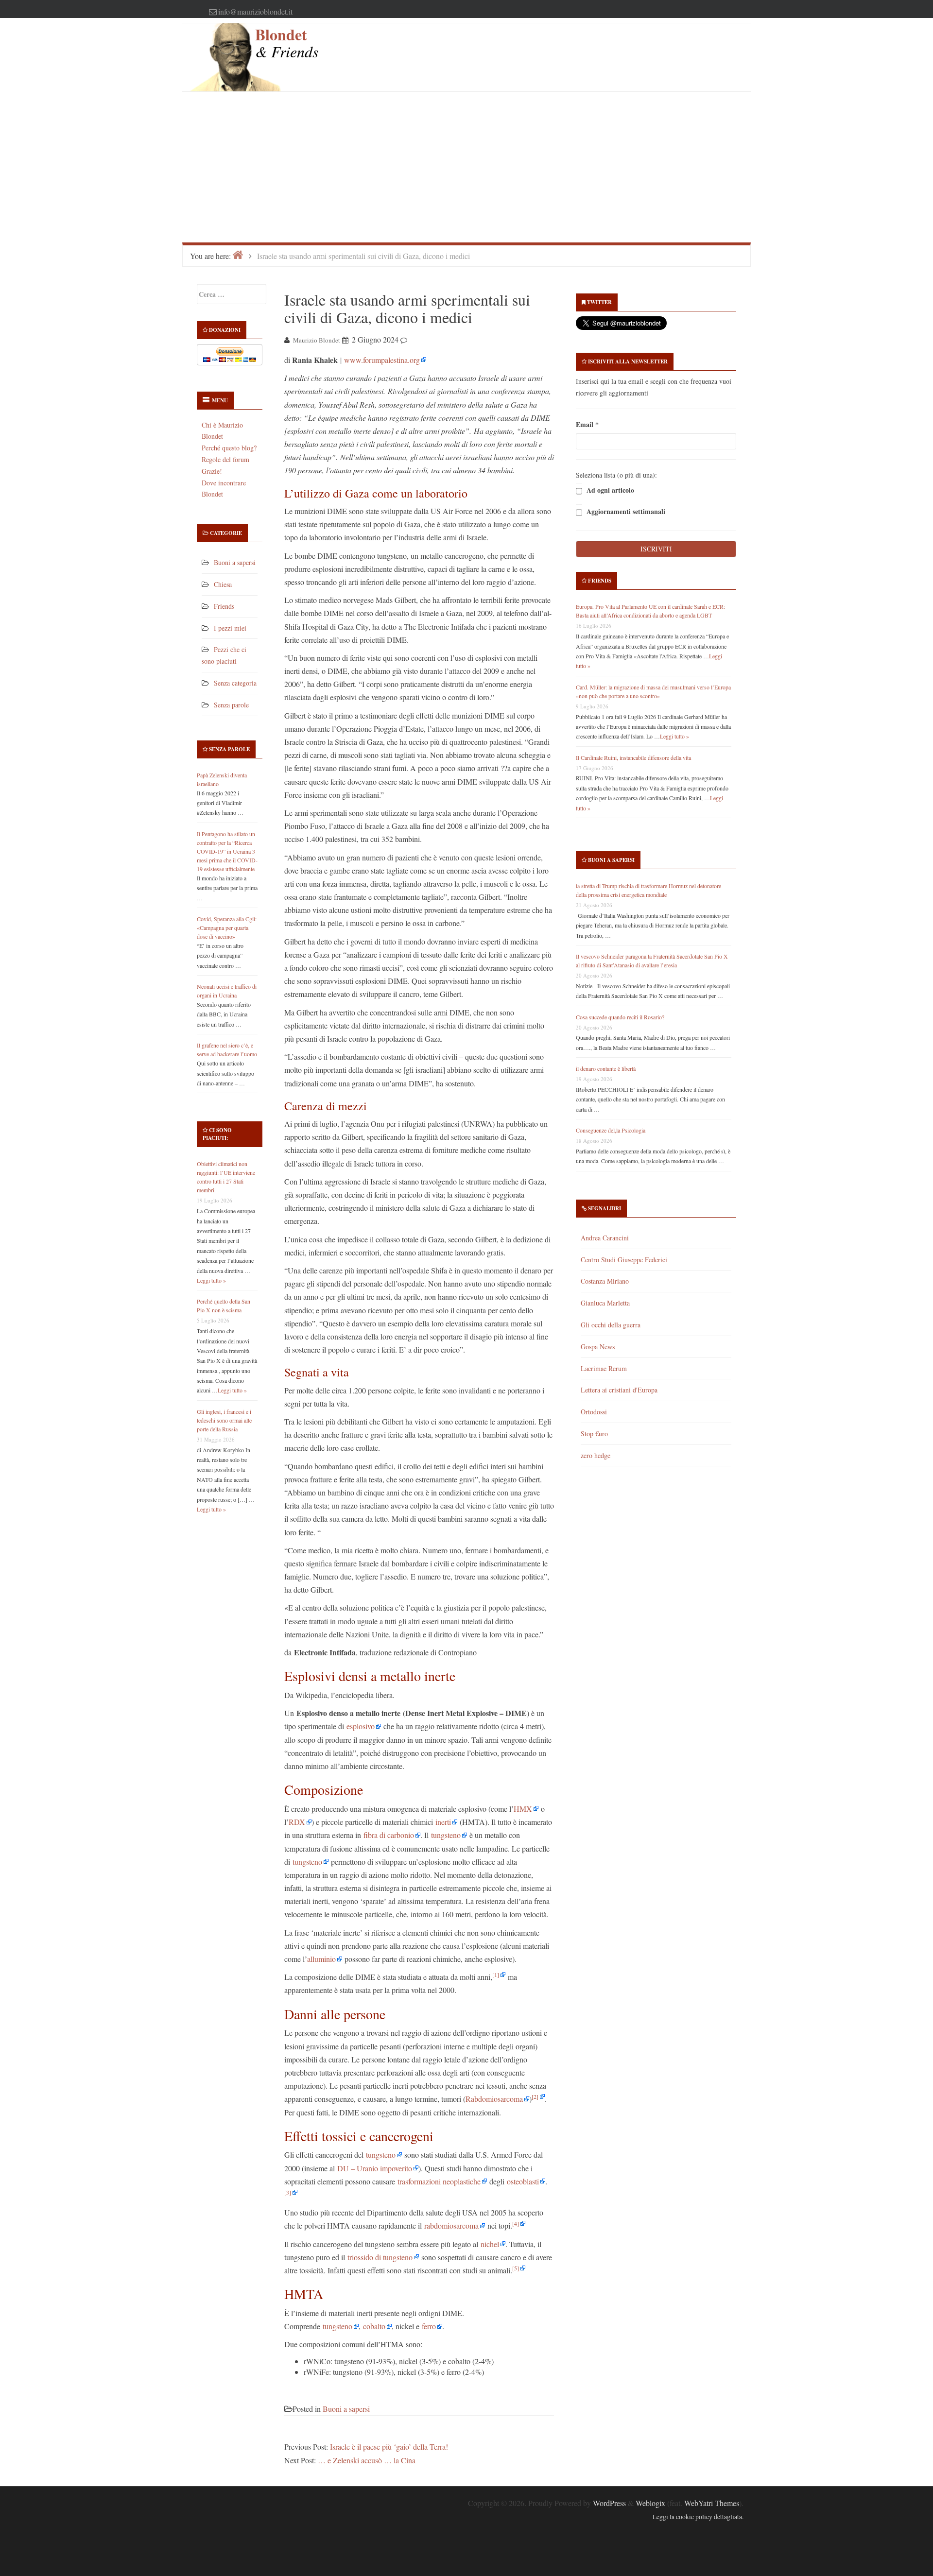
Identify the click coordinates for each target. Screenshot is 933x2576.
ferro (429, 2326)
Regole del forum (225, 459)
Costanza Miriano (605, 1281)
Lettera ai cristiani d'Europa (619, 1390)
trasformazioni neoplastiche (439, 2181)
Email (587, 424)
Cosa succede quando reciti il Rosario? (620, 1017)
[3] (288, 2192)
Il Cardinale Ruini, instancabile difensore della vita (633, 757)
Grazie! (212, 471)
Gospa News (598, 1347)
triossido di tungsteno (380, 2257)
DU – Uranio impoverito (375, 2168)
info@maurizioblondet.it (255, 11)
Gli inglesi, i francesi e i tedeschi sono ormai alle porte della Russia (224, 1420)
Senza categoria (235, 683)
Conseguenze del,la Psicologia (611, 1130)
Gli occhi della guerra (611, 1325)
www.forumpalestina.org (382, 360)
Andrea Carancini (605, 1238)
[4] (516, 2223)
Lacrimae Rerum (604, 1368)
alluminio (321, 1959)
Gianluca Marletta (605, 1303)
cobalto (374, 2326)
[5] (516, 2268)
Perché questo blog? (229, 448)
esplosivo (361, 1726)
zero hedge (596, 1455)
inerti (443, 1822)
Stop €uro (594, 1434)
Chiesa (223, 584)
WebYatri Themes (712, 2503)
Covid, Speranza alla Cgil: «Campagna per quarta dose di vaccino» (227, 927)
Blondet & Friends (287, 43)
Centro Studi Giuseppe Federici (624, 1260)
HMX (523, 1809)
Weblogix (650, 2503)
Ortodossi (594, 1412)
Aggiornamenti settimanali (625, 512)
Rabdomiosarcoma (494, 2099)
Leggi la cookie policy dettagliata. (698, 2517)
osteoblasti (523, 2181)
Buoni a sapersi (235, 562)
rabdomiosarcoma (451, 2225)
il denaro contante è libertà (606, 1068)
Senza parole (231, 705)
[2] (535, 2096)
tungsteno (446, 1835)
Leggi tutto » (211, 1280)
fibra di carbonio (389, 1835)
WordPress (609, 2503)
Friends (224, 606)
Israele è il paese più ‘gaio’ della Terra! (389, 2447)
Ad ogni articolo (609, 490)
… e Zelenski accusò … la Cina (367, 2460)
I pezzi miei (230, 628)
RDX (297, 1822)
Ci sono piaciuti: (217, 1134)
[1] (496, 1975)
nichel (490, 2244)
